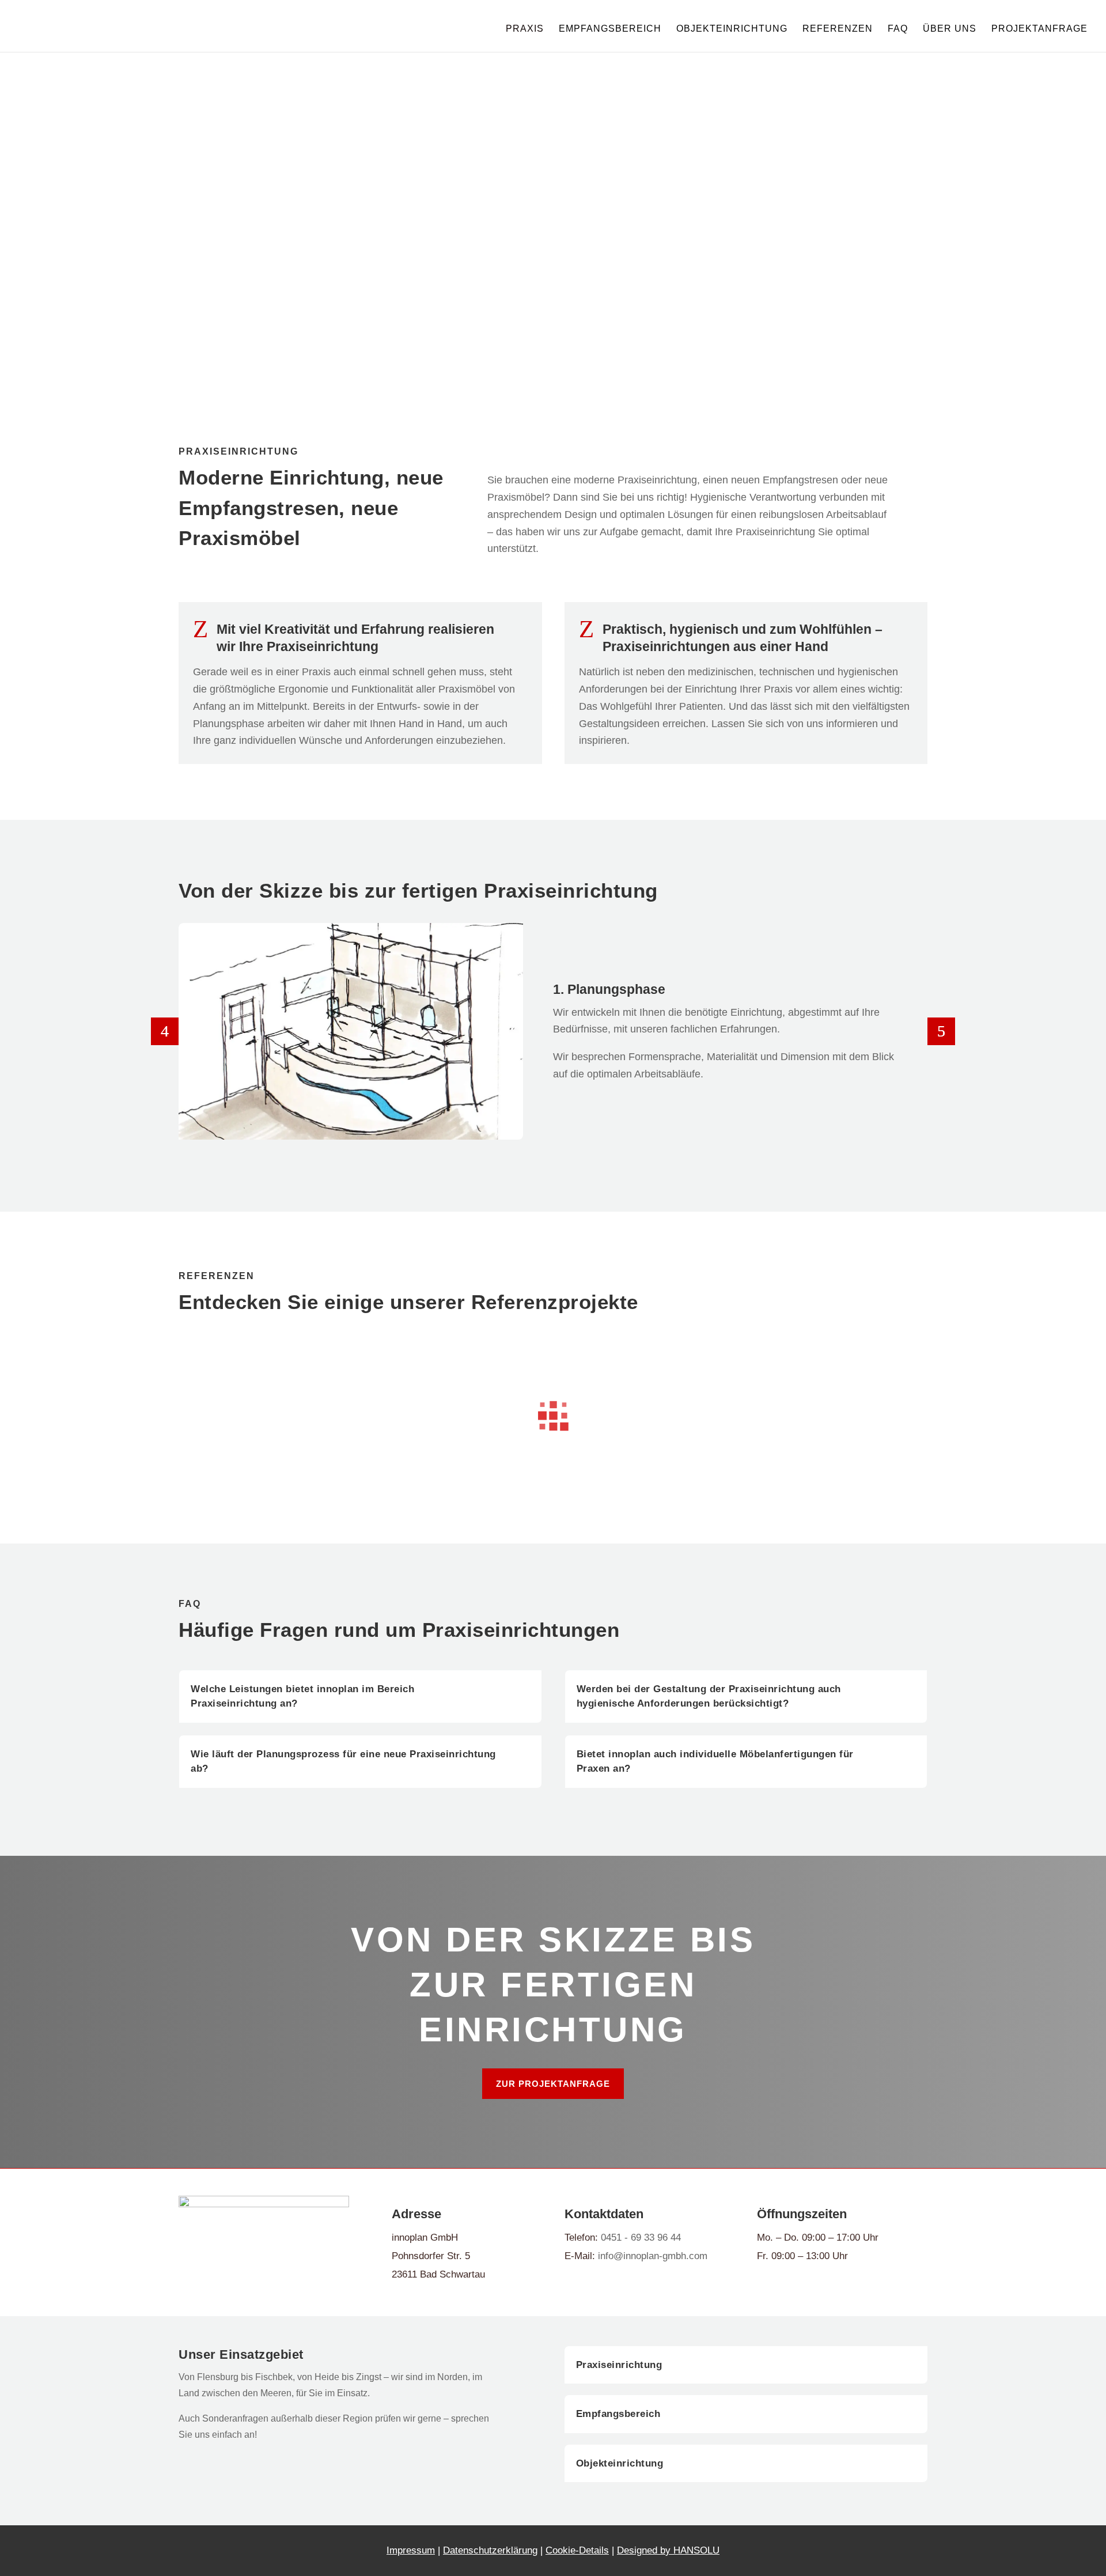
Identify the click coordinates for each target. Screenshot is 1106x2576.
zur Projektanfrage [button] (553, 2084)
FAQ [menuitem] (898, 29)
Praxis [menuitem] (525, 29)
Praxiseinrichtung (619, 2365)
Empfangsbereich (618, 2414)
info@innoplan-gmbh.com (653, 2256)
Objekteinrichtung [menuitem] (732, 29)
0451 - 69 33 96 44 (641, 2238)
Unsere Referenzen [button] (246, 277)
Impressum (411, 2550)
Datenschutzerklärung (490, 2550)
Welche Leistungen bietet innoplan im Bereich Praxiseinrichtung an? (302, 1696)
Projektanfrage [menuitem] (1039, 29)
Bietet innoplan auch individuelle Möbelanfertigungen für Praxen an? (715, 1762)
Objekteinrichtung (620, 2463)
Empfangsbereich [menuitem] (610, 29)
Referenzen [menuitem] (838, 29)
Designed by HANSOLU (668, 2550)
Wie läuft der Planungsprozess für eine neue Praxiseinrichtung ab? (343, 1762)
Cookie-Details (577, 2550)
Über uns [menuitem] (950, 29)
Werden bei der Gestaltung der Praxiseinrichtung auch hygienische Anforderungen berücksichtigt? (709, 1696)
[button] (165, 1031)
